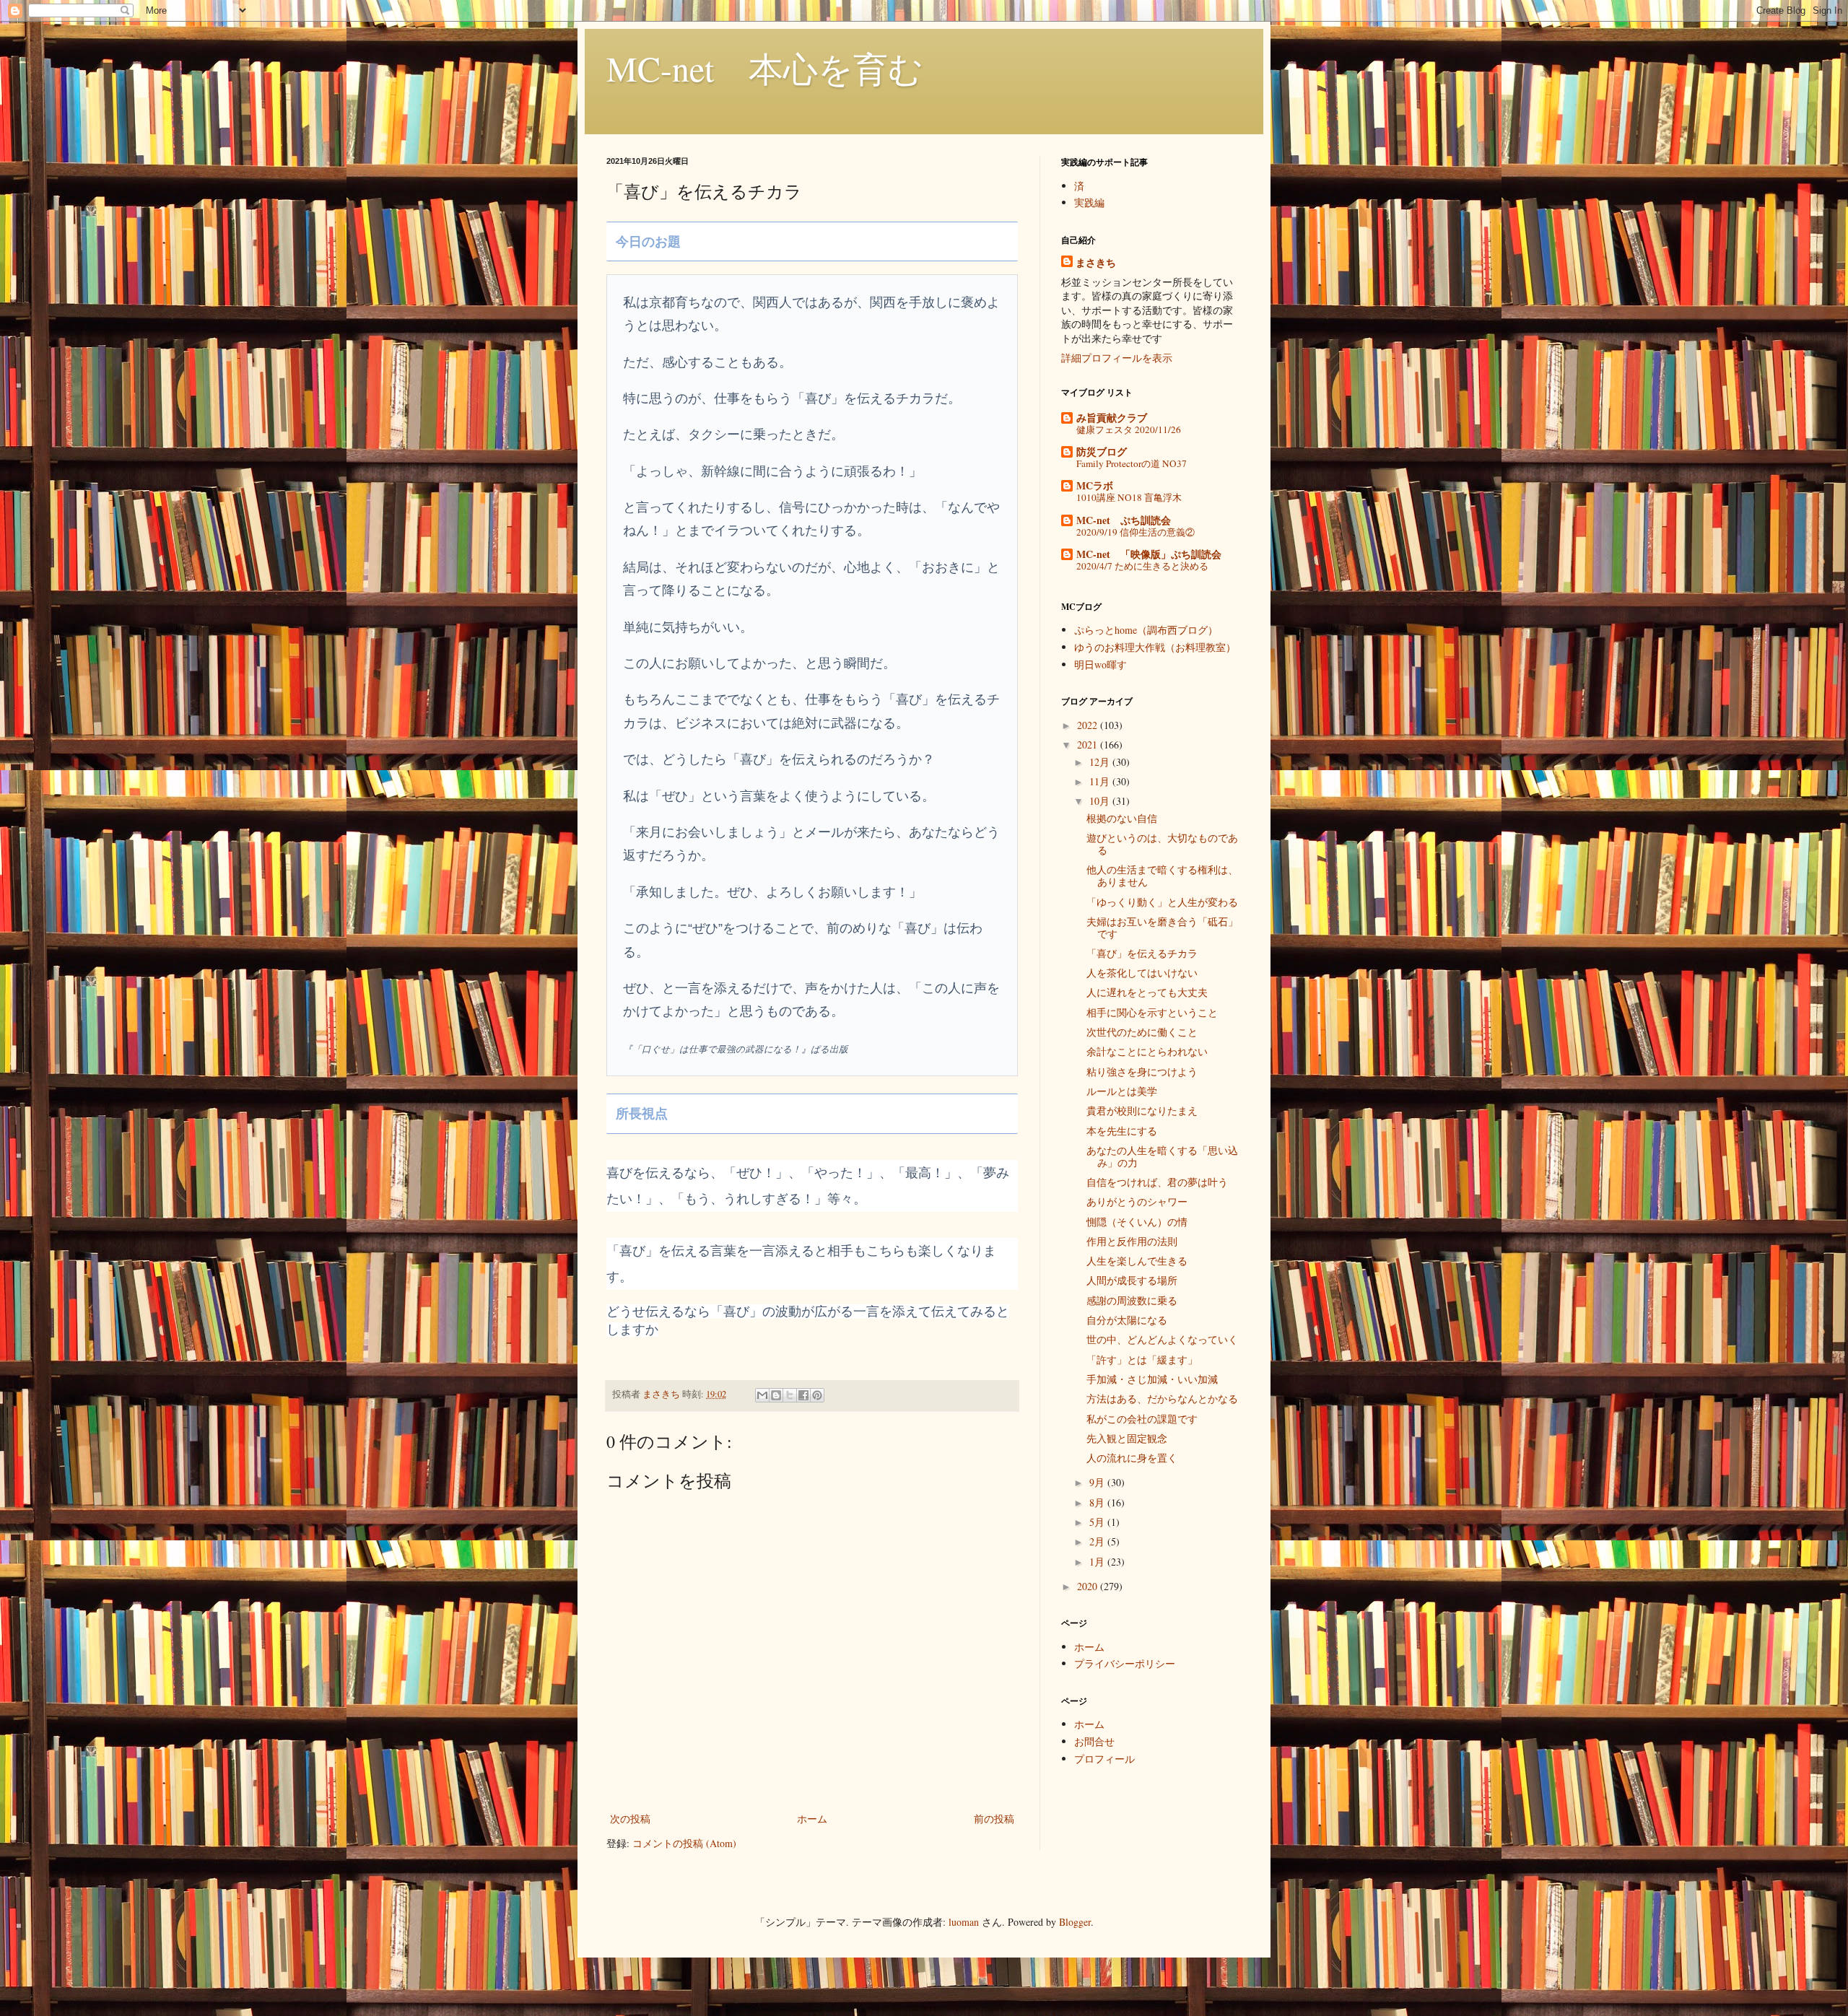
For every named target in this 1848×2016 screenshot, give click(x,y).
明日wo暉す (1100, 664)
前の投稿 (994, 1819)
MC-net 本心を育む (765, 68)
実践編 (1089, 202)
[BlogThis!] (776, 1395)
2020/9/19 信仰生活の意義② (1136, 532)
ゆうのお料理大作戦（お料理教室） (1155, 647)
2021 (1089, 745)
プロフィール (1104, 1759)
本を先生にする (1122, 1131)
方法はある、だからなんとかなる (1162, 1398)
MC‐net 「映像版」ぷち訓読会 (1149, 554)
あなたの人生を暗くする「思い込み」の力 (1162, 1156)
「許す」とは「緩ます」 (1142, 1360)
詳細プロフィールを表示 (1117, 358)
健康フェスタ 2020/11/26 (1129, 429)
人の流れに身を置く (1132, 1458)
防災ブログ (1102, 451)
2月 (1098, 1541)
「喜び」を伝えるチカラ (1142, 953)
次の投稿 (630, 1819)
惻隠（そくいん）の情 (1137, 1222)
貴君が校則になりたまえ (1142, 1110)
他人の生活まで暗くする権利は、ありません (1162, 876)
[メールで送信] (762, 1395)
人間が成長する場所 (1132, 1280)
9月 (1098, 1482)
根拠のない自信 (1122, 818)
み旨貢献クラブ (1112, 418)
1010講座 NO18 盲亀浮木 (1129, 497)
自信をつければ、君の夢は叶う (1157, 1182)
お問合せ (1094, 1741)
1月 (1098, 1562)
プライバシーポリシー (1125, 1663)
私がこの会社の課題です (1142, 1419)
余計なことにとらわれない (1147, 1051)
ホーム (812, 1819)
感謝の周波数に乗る (1132, 1300)
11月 (1101, 781)
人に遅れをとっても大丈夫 (1147, 992)
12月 (1101, 762)
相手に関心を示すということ (1152, 1012)
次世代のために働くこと (1142, 1032)
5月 (1098, 1522)
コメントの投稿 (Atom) (684, 1843)
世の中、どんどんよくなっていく (1162, 1339)
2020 (1089, 1586)
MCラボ (1095, 485)
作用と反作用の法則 (1132, 1241)
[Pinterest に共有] (817, 1395)
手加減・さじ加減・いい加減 (1152, 1379)
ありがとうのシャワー (1137, 1201)
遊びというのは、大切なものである (1162, 844)
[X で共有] (790, 1395)
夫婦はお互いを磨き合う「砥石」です (1162, 928)
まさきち (1096, 263)
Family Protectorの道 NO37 (1132, 463)
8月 (1098, 1502)
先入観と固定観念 (1127, 1438)
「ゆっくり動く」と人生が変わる (1162, 902)
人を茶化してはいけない (1142, 973)
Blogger (1075, 1922)
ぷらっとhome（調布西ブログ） (1146, 630)
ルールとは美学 (1122, 1091)
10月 (1101, 801)
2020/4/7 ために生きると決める (1142, 566)
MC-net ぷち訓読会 (1124, 520)
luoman (964, 1922)
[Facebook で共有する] (803, 1395)
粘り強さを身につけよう (1142, 1072)
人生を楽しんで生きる (1137, 1261)
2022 (1089, 725)
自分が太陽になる (1127, 1320)
